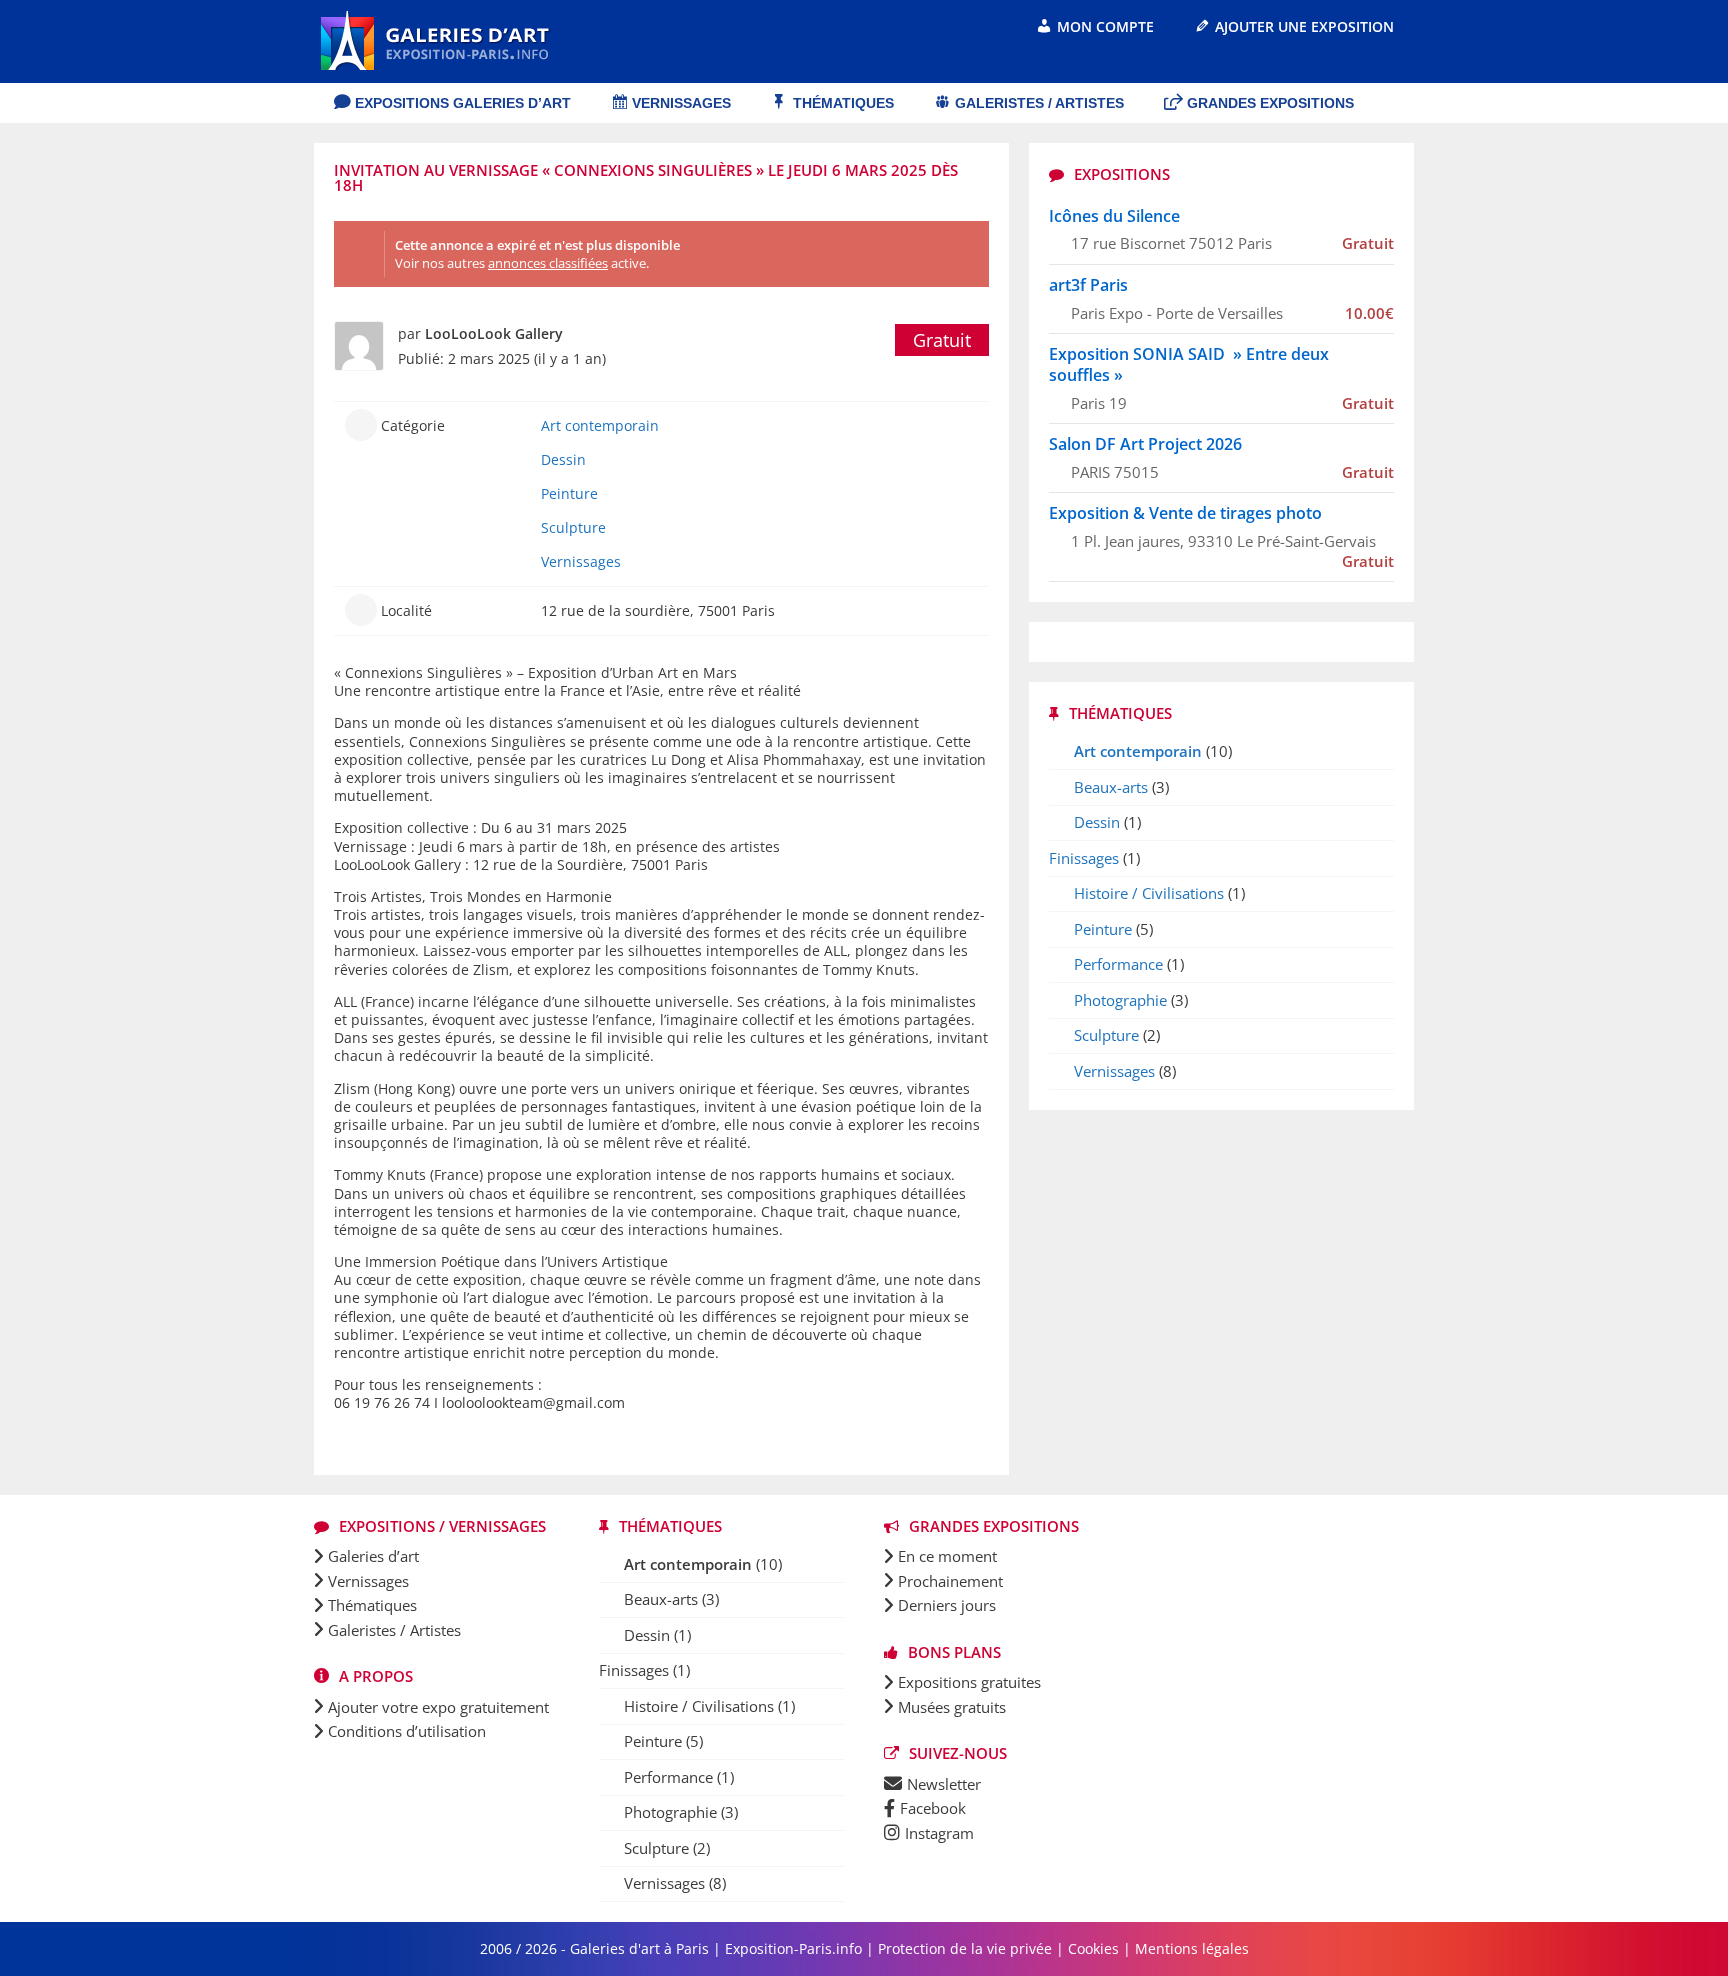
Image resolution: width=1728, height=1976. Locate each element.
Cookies (1093, 1948)
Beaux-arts (1111, 787)
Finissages (1084, 858)
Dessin (563, 459)
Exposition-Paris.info (793, 1948)
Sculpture (573, 527)
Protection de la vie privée (965, 1948)
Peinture (569, 493)
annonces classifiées (548, 263)
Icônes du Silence (1114, 216)
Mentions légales (1192, 1948)
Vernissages (581, 561)
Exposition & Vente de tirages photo (1185, 513)
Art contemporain (600, 425)
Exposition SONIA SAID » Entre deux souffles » (1189, 364)
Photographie (1120, 1000)
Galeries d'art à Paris (641, 1948)
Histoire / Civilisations (1149, 893)
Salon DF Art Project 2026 (1145, 444)
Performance (1118, 964)
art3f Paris (1088, 285)
